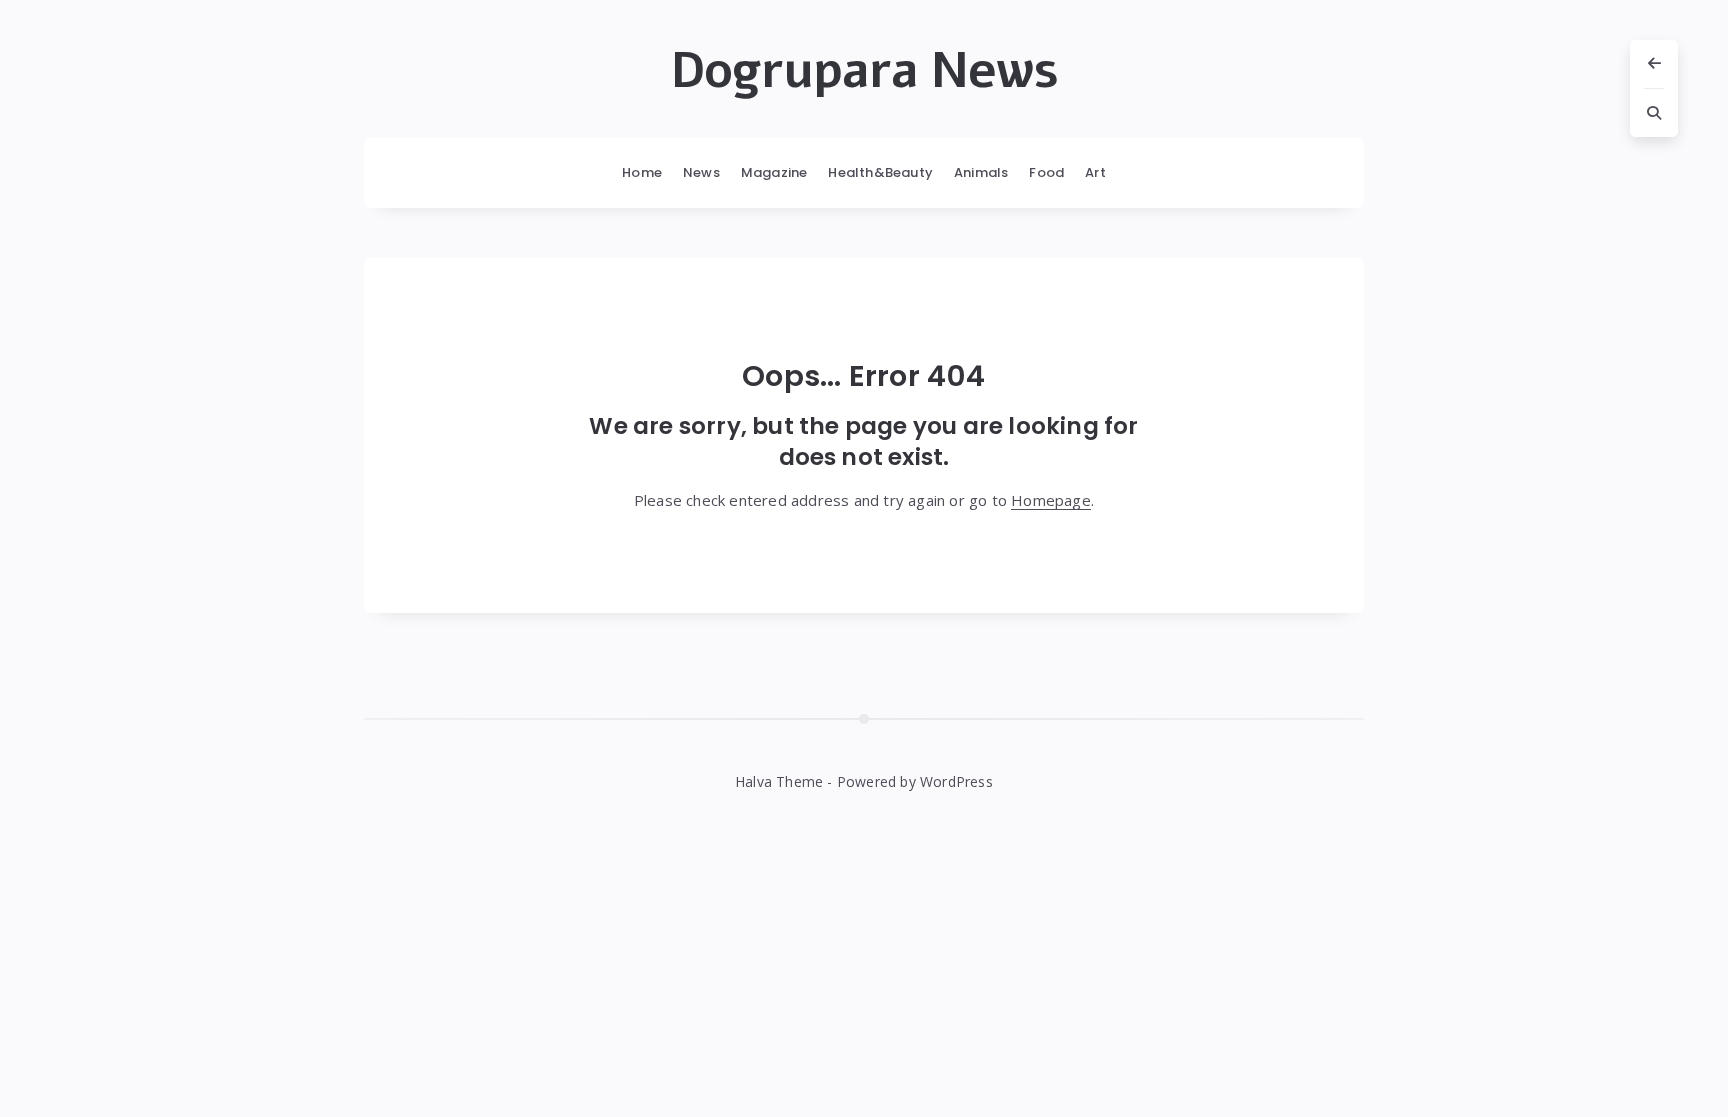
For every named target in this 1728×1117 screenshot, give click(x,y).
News (701, 172)
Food (1046, 172)
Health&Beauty (880, 172)
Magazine (774, 172)
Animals (981, 172)
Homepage (1051, 500)
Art (1095, 172)
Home (642, 172)
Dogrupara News (864, 71)
